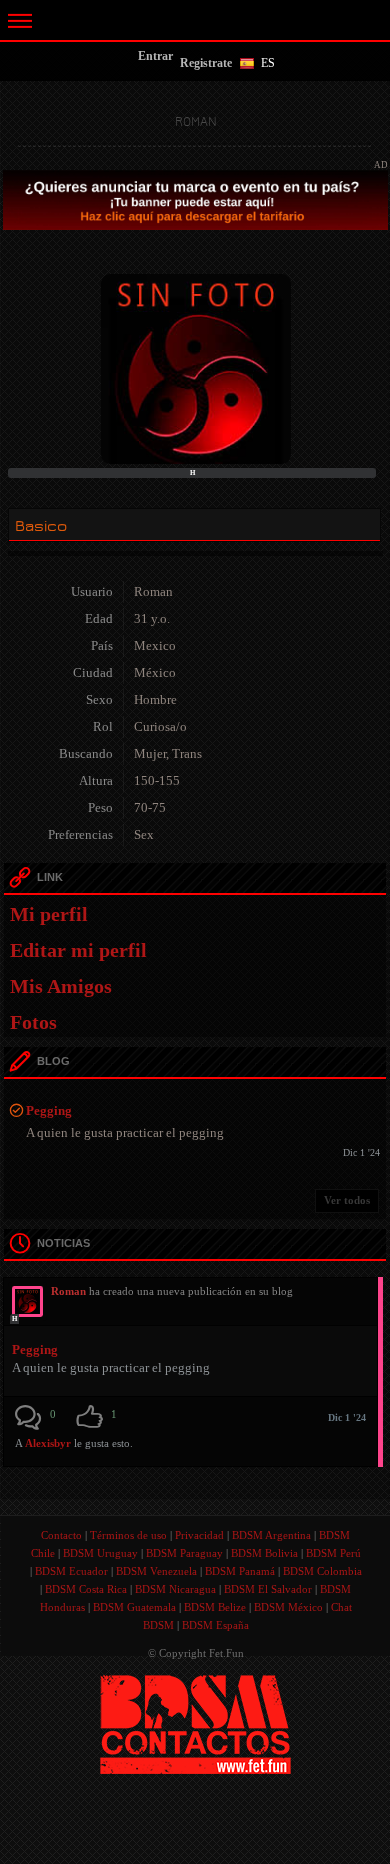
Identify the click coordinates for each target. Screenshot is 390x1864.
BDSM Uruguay (100, 1553)
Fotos (33, 1022)
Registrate (206, 63)
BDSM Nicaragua (175, 1589)
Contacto (61, 1535)
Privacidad (199, 1535)
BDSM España (215, 1625)
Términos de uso (128, 1535)
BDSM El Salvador (268, 1589)
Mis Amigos (61, 986)
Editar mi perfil (78, 950)
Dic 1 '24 (347, 1417)
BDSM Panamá (240, 1571)
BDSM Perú (333, 1553)
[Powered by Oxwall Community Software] (195, 1723)
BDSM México (288, 1607)
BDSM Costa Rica (86, 1589)
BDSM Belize (215, 1607)
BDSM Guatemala (134, 1607)
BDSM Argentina (271, 1535)
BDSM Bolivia (264, 1553)
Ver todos (347, 1200)
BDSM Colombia (322, 1571)
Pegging (49, 1110)
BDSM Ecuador (71, 1571)
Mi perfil (49, 914)
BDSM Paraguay (184, 1553)
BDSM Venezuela (156, 1571)
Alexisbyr (48, 1443)
